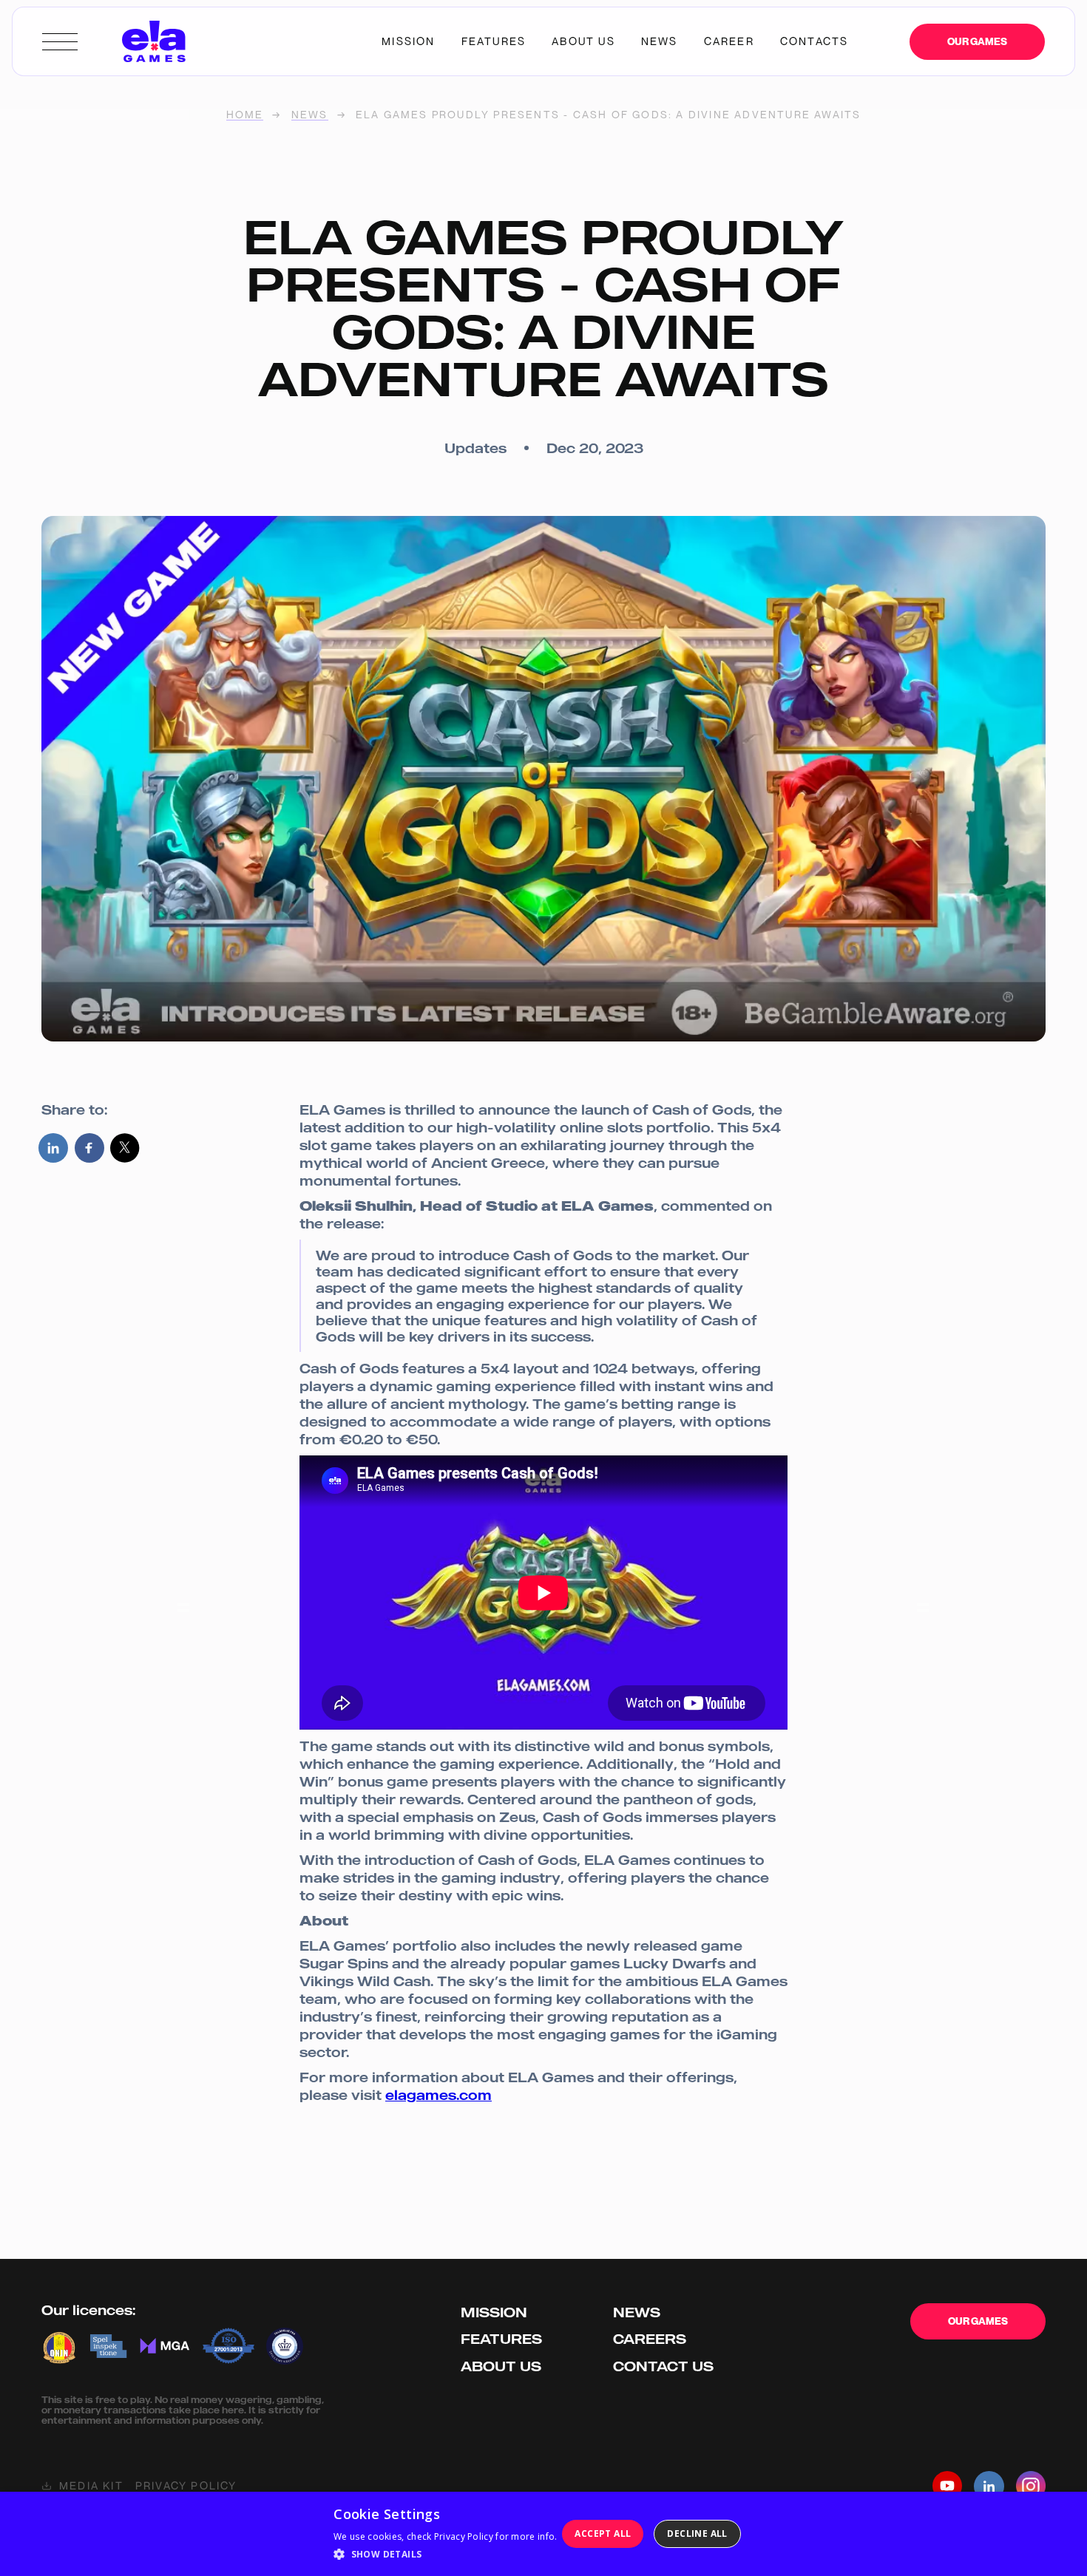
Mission (494, 2312)
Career (729, 41)
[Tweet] (125, 1148)
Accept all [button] (603, 2533)
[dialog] (543, 2534)
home (245, 115)
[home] (154, 41)
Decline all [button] (697, 2533)
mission (408, 41)
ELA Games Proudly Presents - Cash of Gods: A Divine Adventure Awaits (609, 115)
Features (494, 41)
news (660, 41)
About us (501, 2366)
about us (583, 41)
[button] (445, 2555)
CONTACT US (815, 41)
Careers (650, 2339)
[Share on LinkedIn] (53, 1148)
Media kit (91, 2486)
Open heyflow (655, 2362)
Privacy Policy (186, 2486)
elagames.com (438, 2095)
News (310, 115)
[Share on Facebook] (89, 1148)
